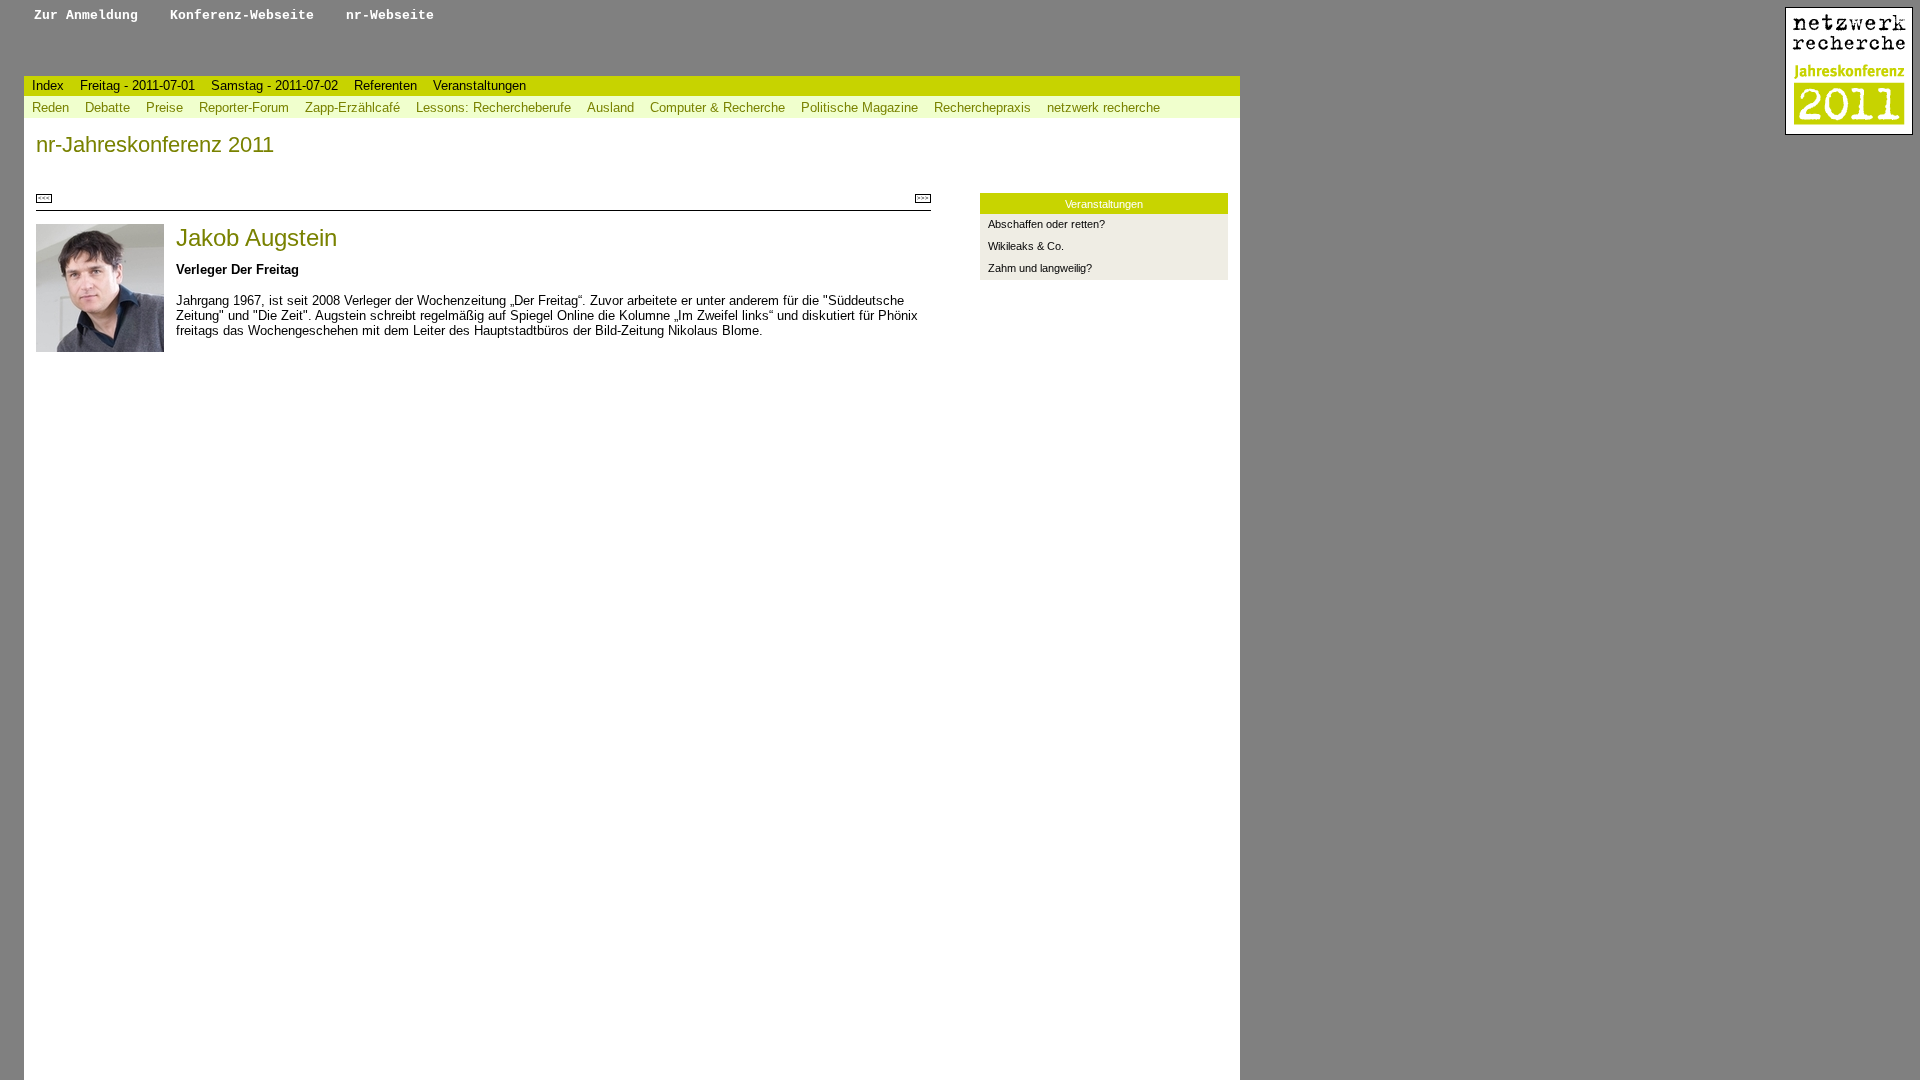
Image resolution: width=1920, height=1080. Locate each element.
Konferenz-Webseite (246, 15)
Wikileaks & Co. (1026, 246)
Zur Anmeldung (90, 15)
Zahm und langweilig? (1040, 268)
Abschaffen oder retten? (1046, 224)
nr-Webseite (390, 15)
